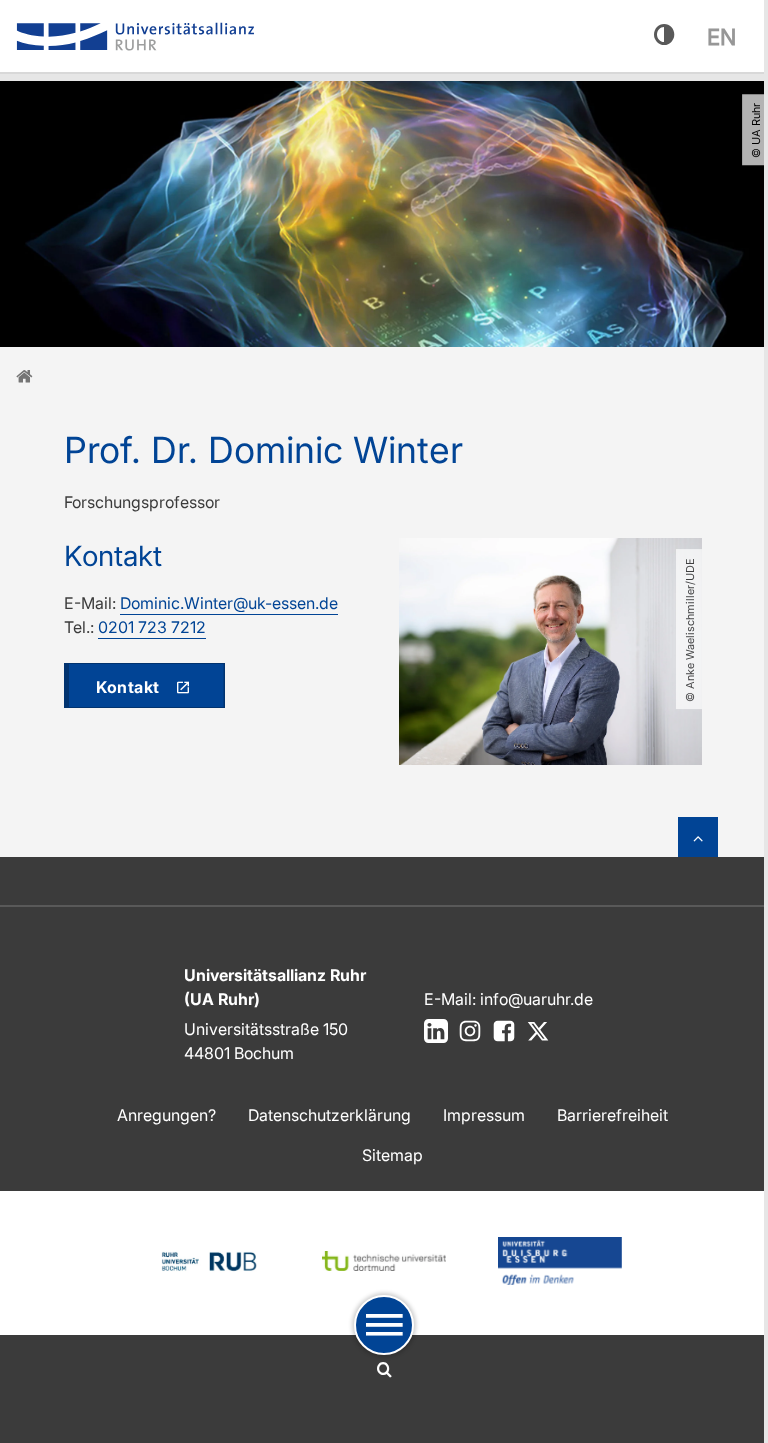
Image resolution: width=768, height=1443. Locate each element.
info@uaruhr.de (536, 999)
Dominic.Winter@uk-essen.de (229, 603)
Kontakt (128, 687)
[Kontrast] (664, 36)
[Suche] (384, 1370)
